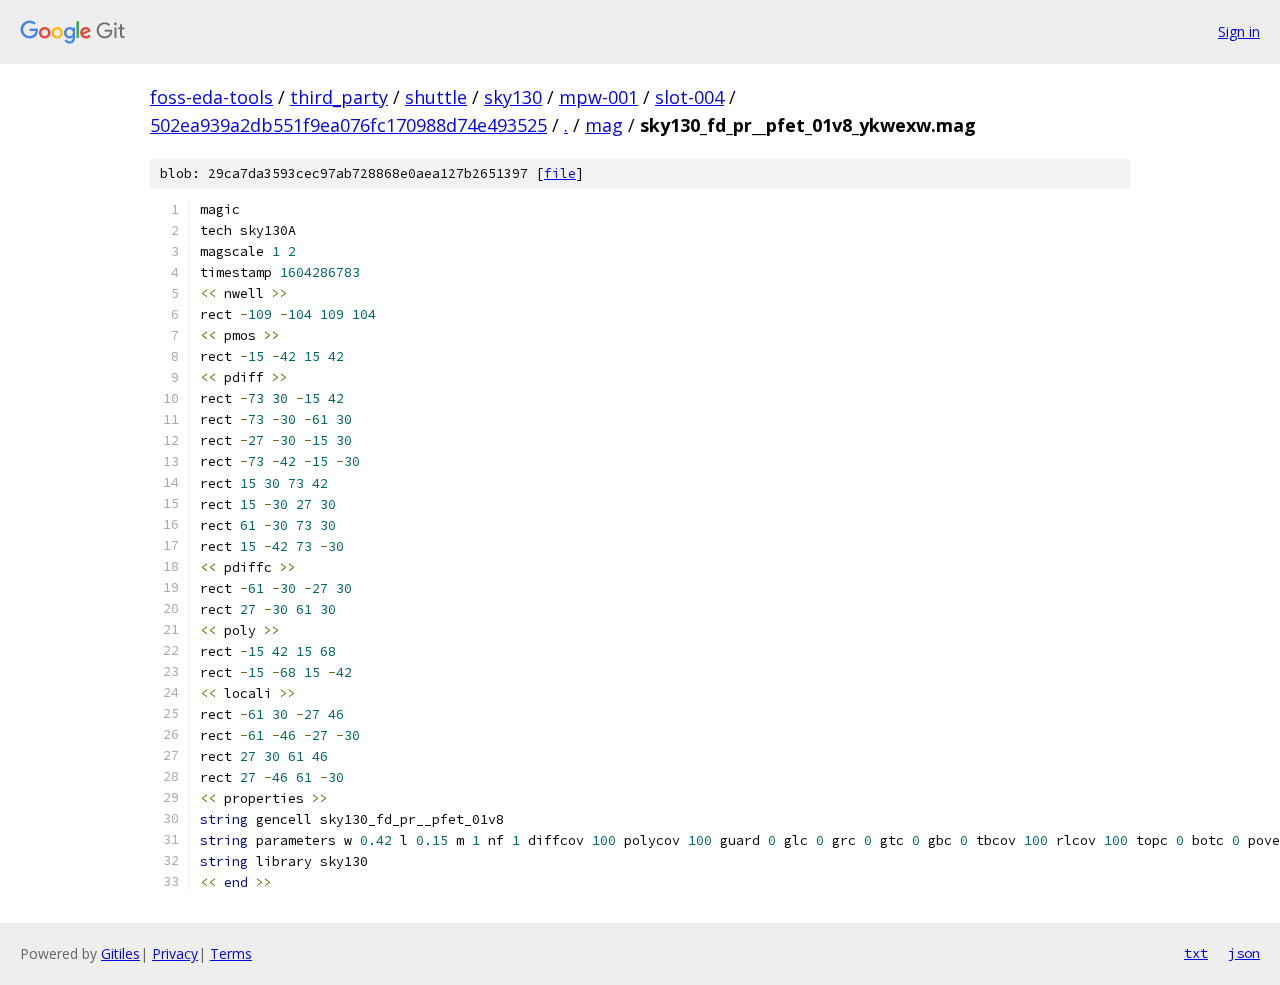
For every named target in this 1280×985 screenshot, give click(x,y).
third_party (339, 97)
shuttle (436, 97)
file (560, 173)
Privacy (175, 953)
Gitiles (120, 953)
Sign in (1239, 31)
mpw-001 (598, 97)
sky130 (513, 97)
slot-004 (689, 97)
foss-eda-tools (211, 97)
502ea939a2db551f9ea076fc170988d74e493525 (348, 125)
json (1244, 953)
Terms (231, 953)
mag (604, 125)
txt (1196, 953)
